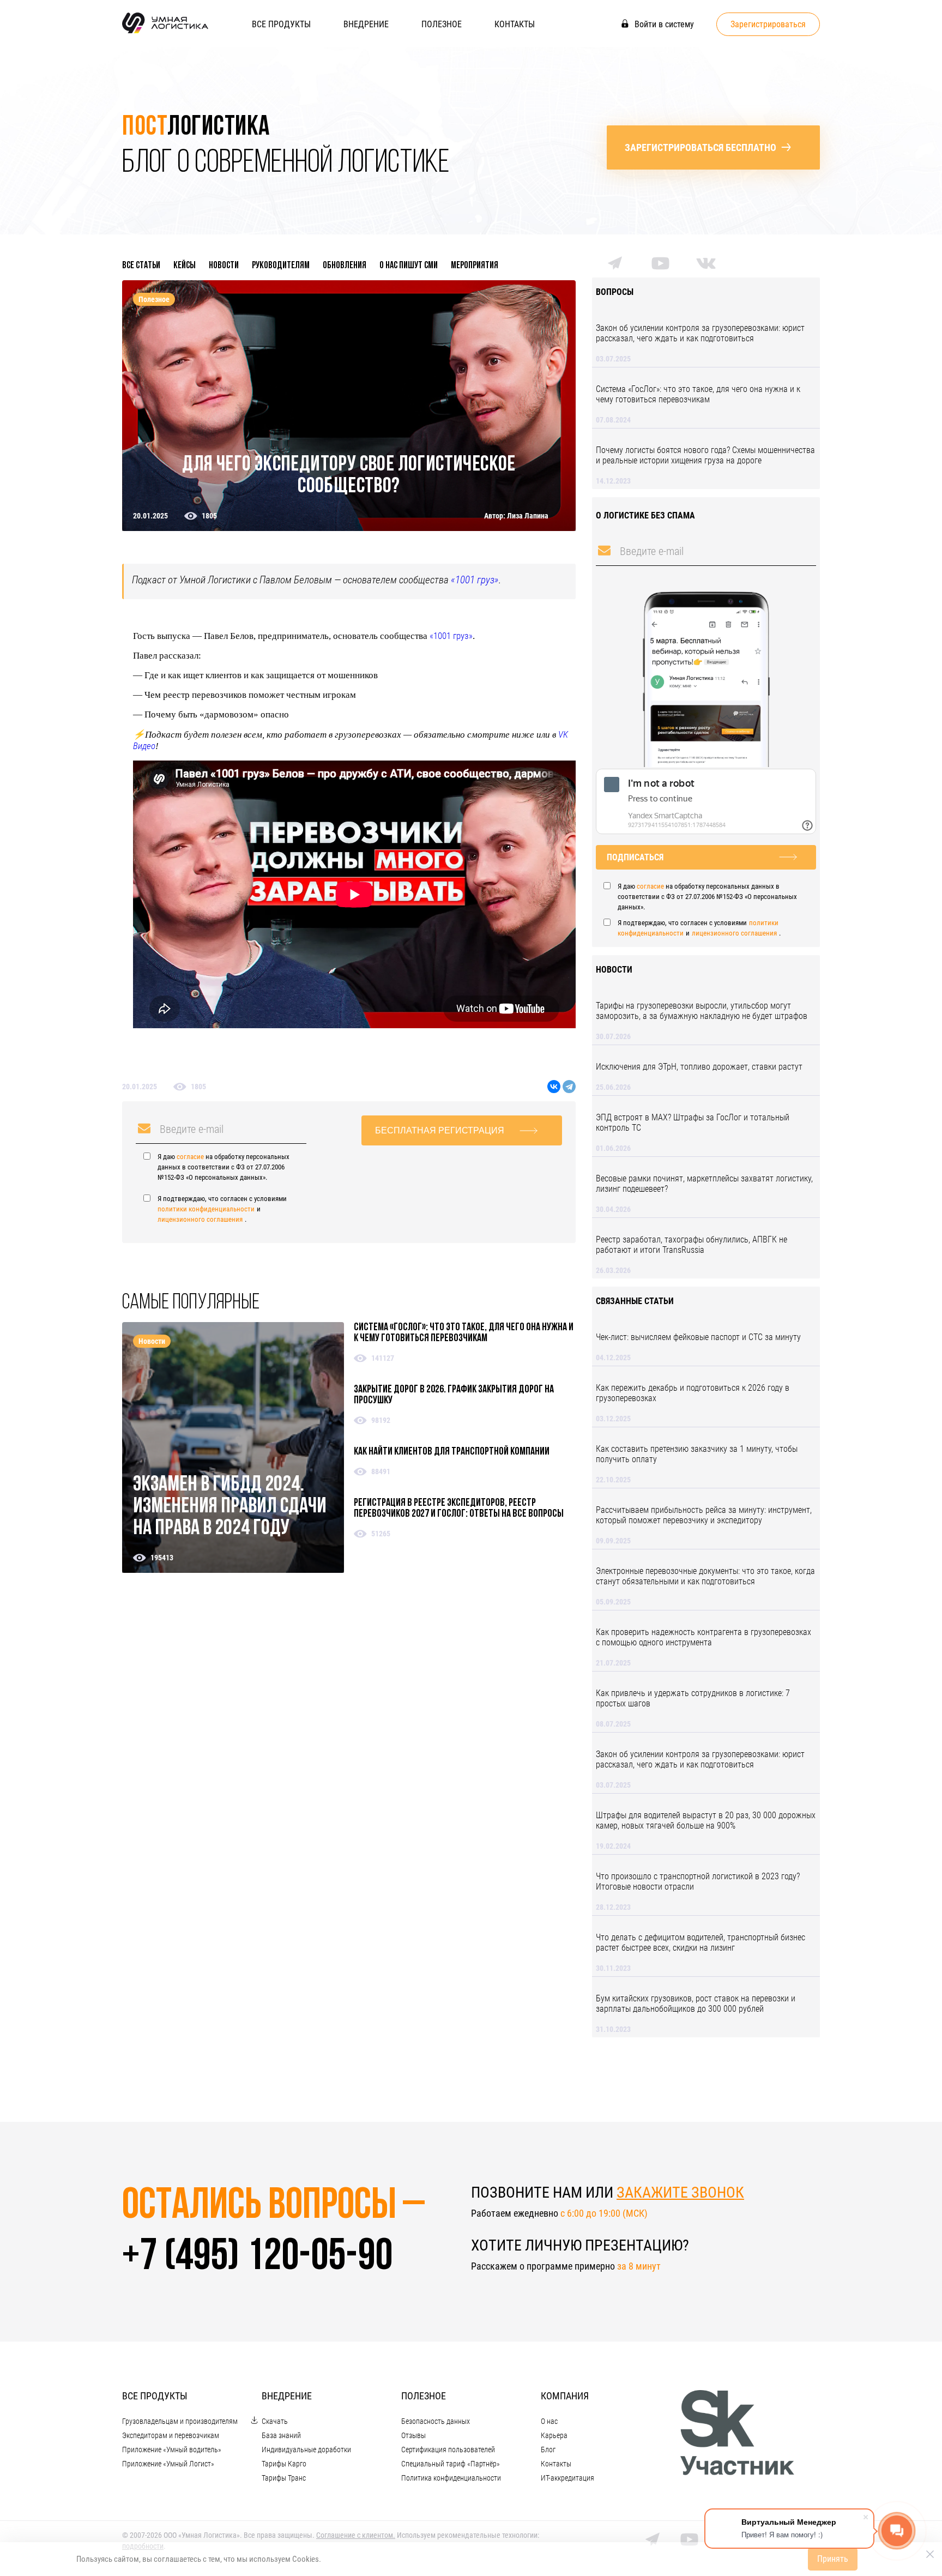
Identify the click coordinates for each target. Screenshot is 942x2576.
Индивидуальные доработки (306, 2450)
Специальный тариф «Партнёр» (451, 2464)
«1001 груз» (475, 580)
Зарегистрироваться (768, 24)
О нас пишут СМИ (409, 266)
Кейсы (185, 266)
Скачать (275, 2421)
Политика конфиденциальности (451, 2478)
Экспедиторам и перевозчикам (171, 2435)
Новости (224, 266)
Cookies (306, 2559)
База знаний (281, 2435)
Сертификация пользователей (448, 2450)
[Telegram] (569, 1087)
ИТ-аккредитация (567, 2478)
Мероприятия (475, 266)
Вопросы (615, 292)
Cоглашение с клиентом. (356, 2535)
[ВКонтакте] (554, 1087)
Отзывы (413, 2435)
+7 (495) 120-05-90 (257, 2258)
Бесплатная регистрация (440, 1130)
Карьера (554, 2435)
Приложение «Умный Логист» (168, 2464)
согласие (190, 1157)
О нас (549, 2421)
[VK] (706, 266)
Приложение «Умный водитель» (172, 2450)
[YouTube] (660, 267)
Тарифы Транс (284, 2478)
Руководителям (281, 266)
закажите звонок (680, 2192)
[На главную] (165, 32)
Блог (548, 2450)
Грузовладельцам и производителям (180, 2421)
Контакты (515, 24)
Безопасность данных (436, 2421)
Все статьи (141, 266)
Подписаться (635, 857)
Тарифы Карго (284, 2464)
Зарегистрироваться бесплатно (701, 147)
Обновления (345, 266)
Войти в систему (663, 24)
